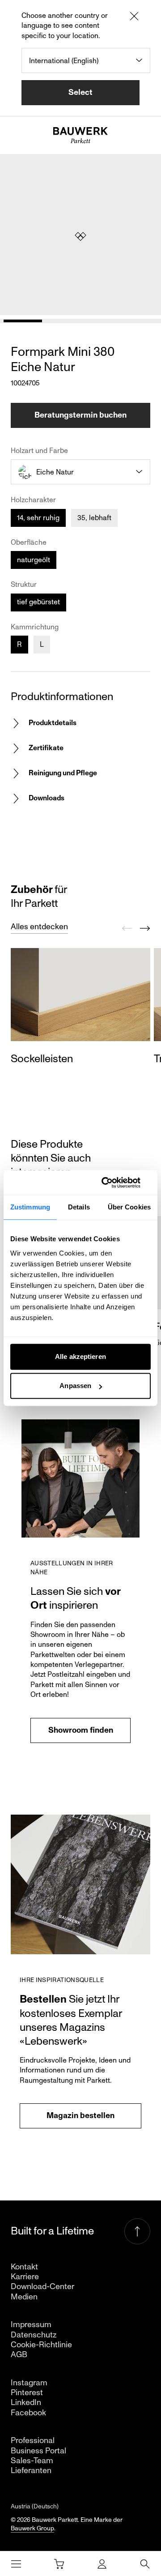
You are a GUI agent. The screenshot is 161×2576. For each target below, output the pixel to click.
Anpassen (75, 1386)
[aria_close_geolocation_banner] (134, 17)
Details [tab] (79, 1207)
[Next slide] (145, 928)
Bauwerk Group (32, 2528)
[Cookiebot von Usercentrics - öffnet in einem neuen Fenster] (114, 1183)
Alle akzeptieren (80, 1356)
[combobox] (86, 60)
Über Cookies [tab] (129, 1207)
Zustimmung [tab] (30, 1207)
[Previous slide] (127, 928)
